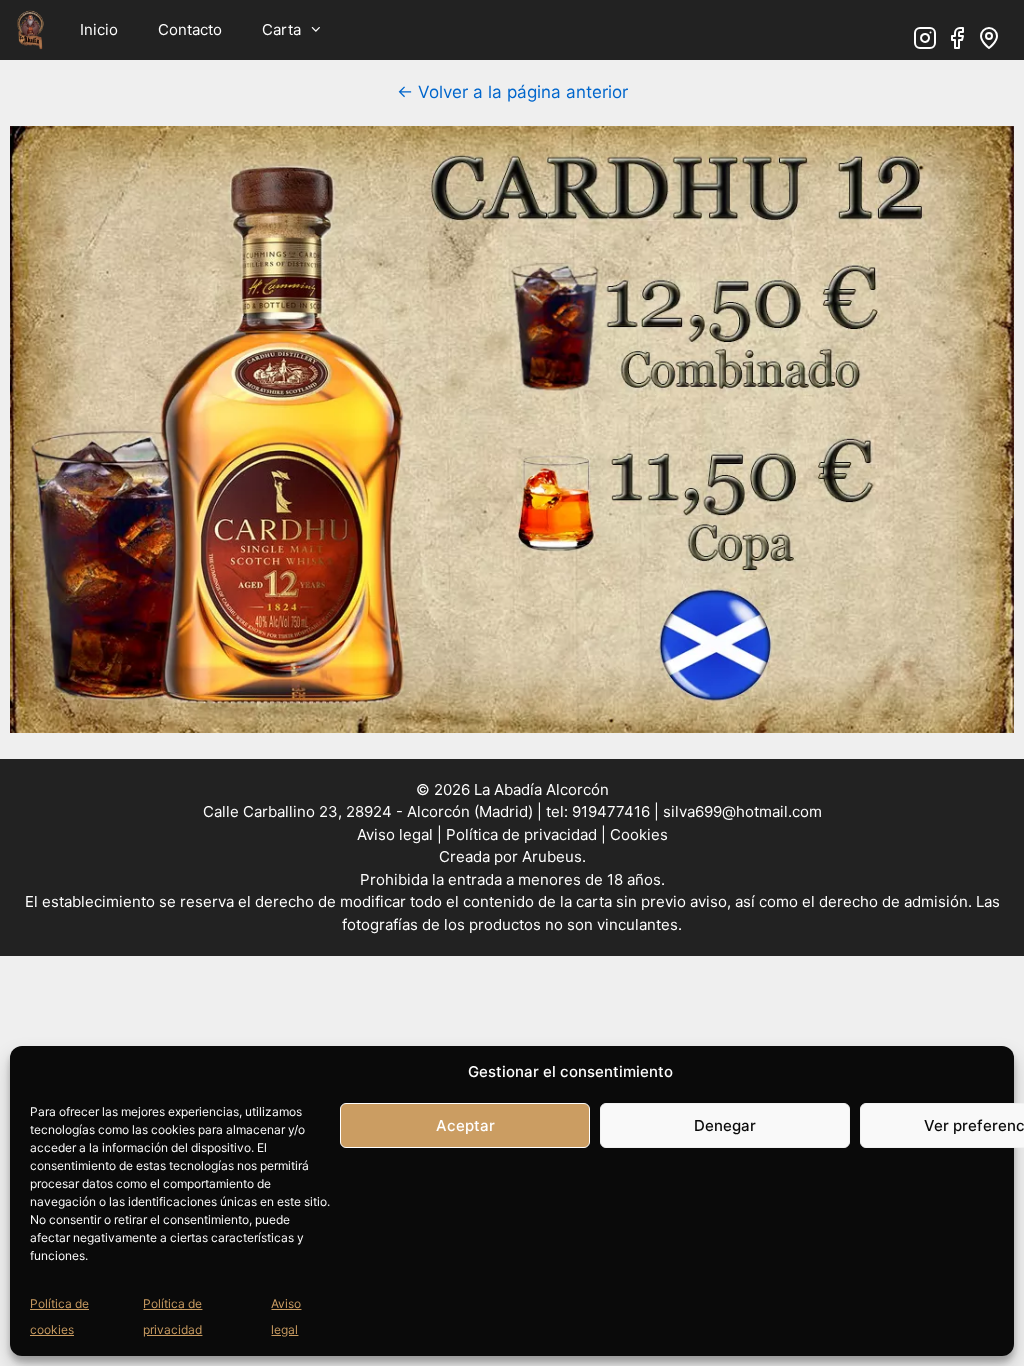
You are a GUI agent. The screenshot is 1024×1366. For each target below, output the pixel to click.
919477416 (609, 811)
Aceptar (465, 1125)
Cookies (639, 834)
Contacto (190, 29)
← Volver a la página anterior (512, 92)
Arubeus (552, 856)
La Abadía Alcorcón (541, 789)
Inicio (99, 29)
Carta (281, 29)
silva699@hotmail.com (742, 811)
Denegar (725, 1125)
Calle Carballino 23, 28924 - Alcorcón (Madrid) (368, 811)
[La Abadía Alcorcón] (30, 30)
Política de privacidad (521, 834)
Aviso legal (397, 834)
